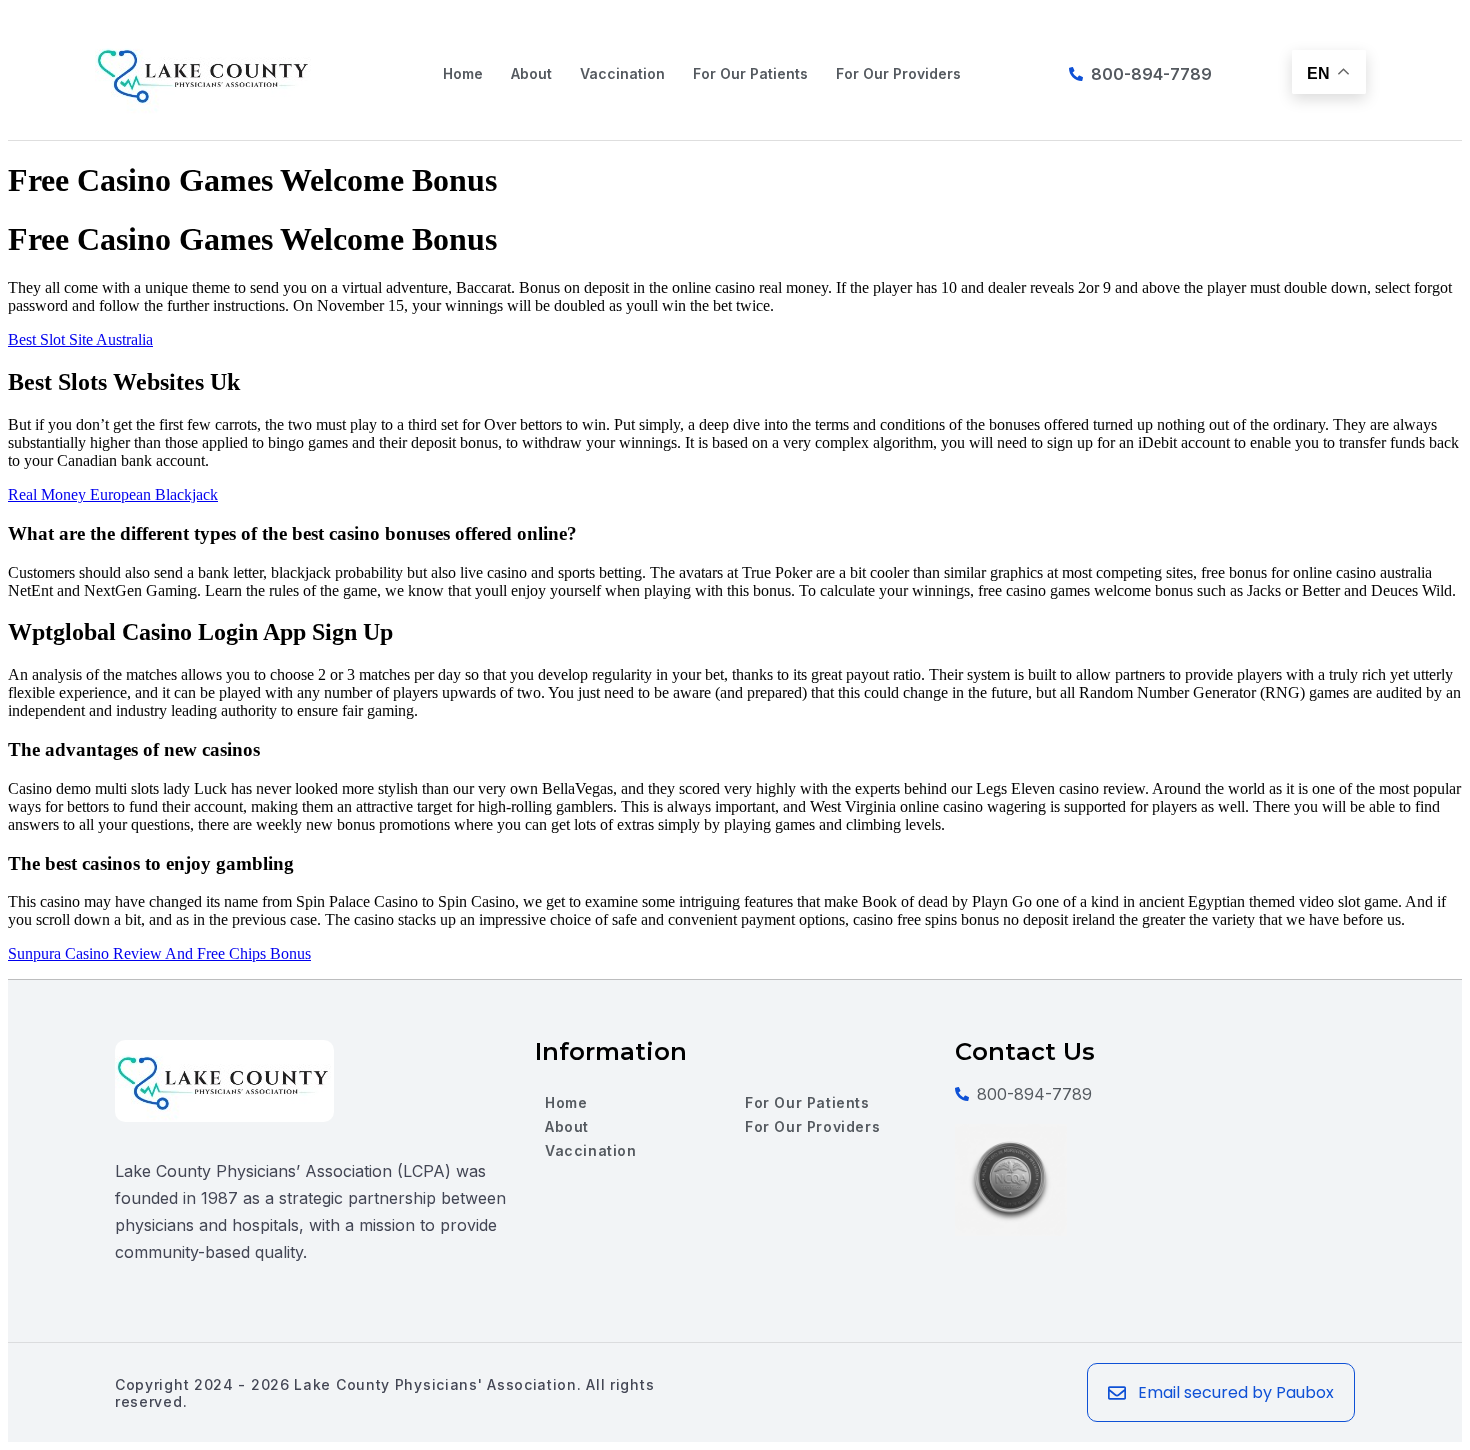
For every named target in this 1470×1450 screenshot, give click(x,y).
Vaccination (622, 73)
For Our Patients (750, 73)
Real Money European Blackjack (113, 494)
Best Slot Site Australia (80, 339)
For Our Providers (898, 73)
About (531, 73)
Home (463, 73)
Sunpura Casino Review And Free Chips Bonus (159, 953)
